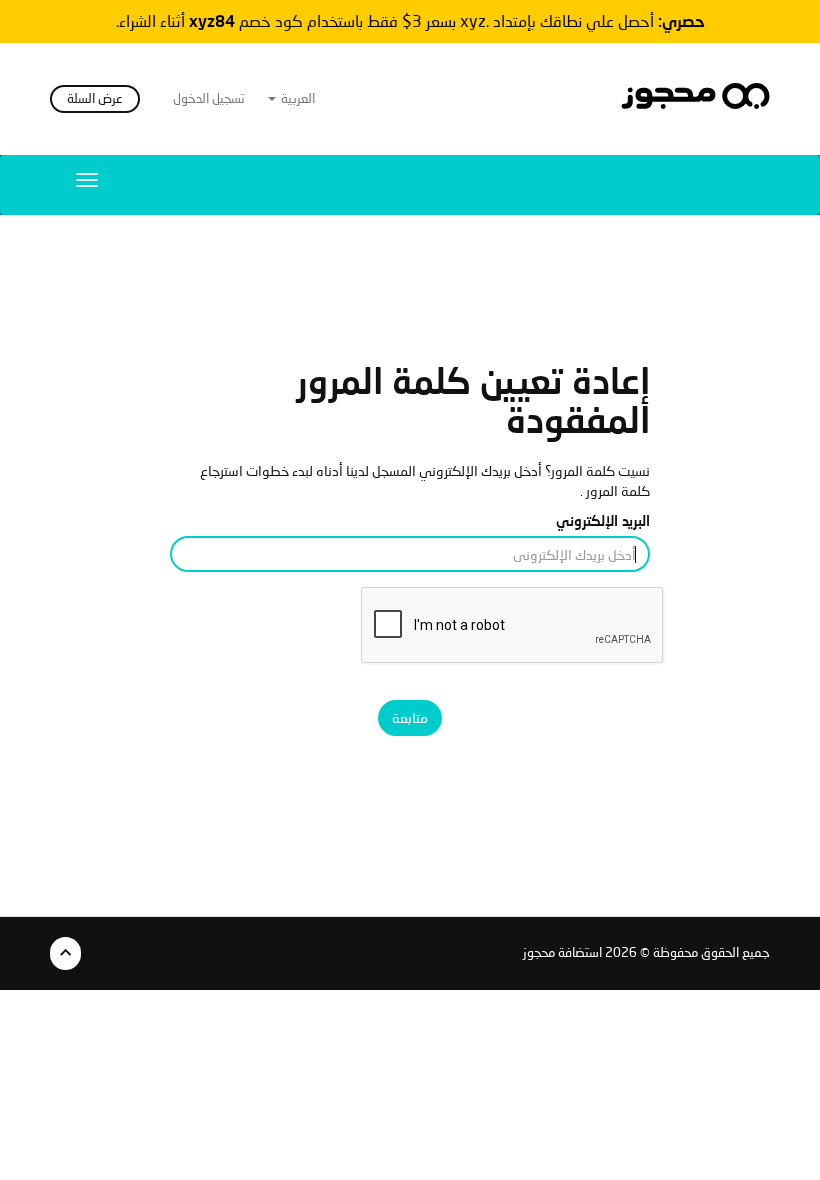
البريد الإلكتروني (603, 520)
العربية (296, 98)
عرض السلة (95, 98)
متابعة (410, 717)
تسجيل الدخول (209, 98)
